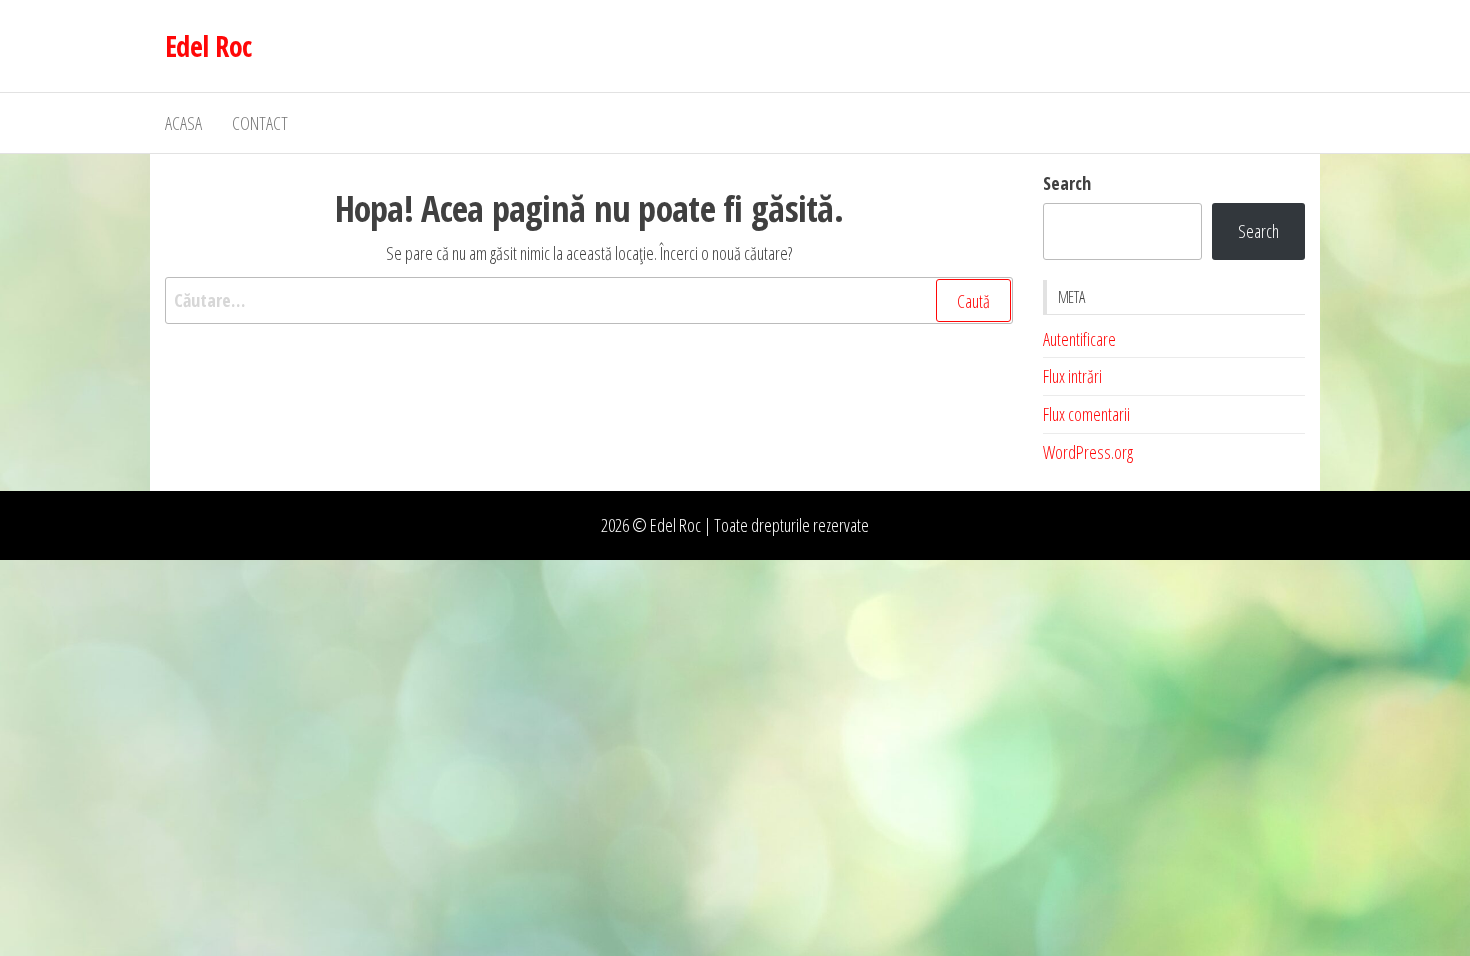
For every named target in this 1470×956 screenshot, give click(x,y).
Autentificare (1079, 339)
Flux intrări (1072, 376)
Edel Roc (208, 46)
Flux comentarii (1086, 414)
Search (1067, 183)
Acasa (183, 123)
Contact (260, 123)
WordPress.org (1088, 452)
